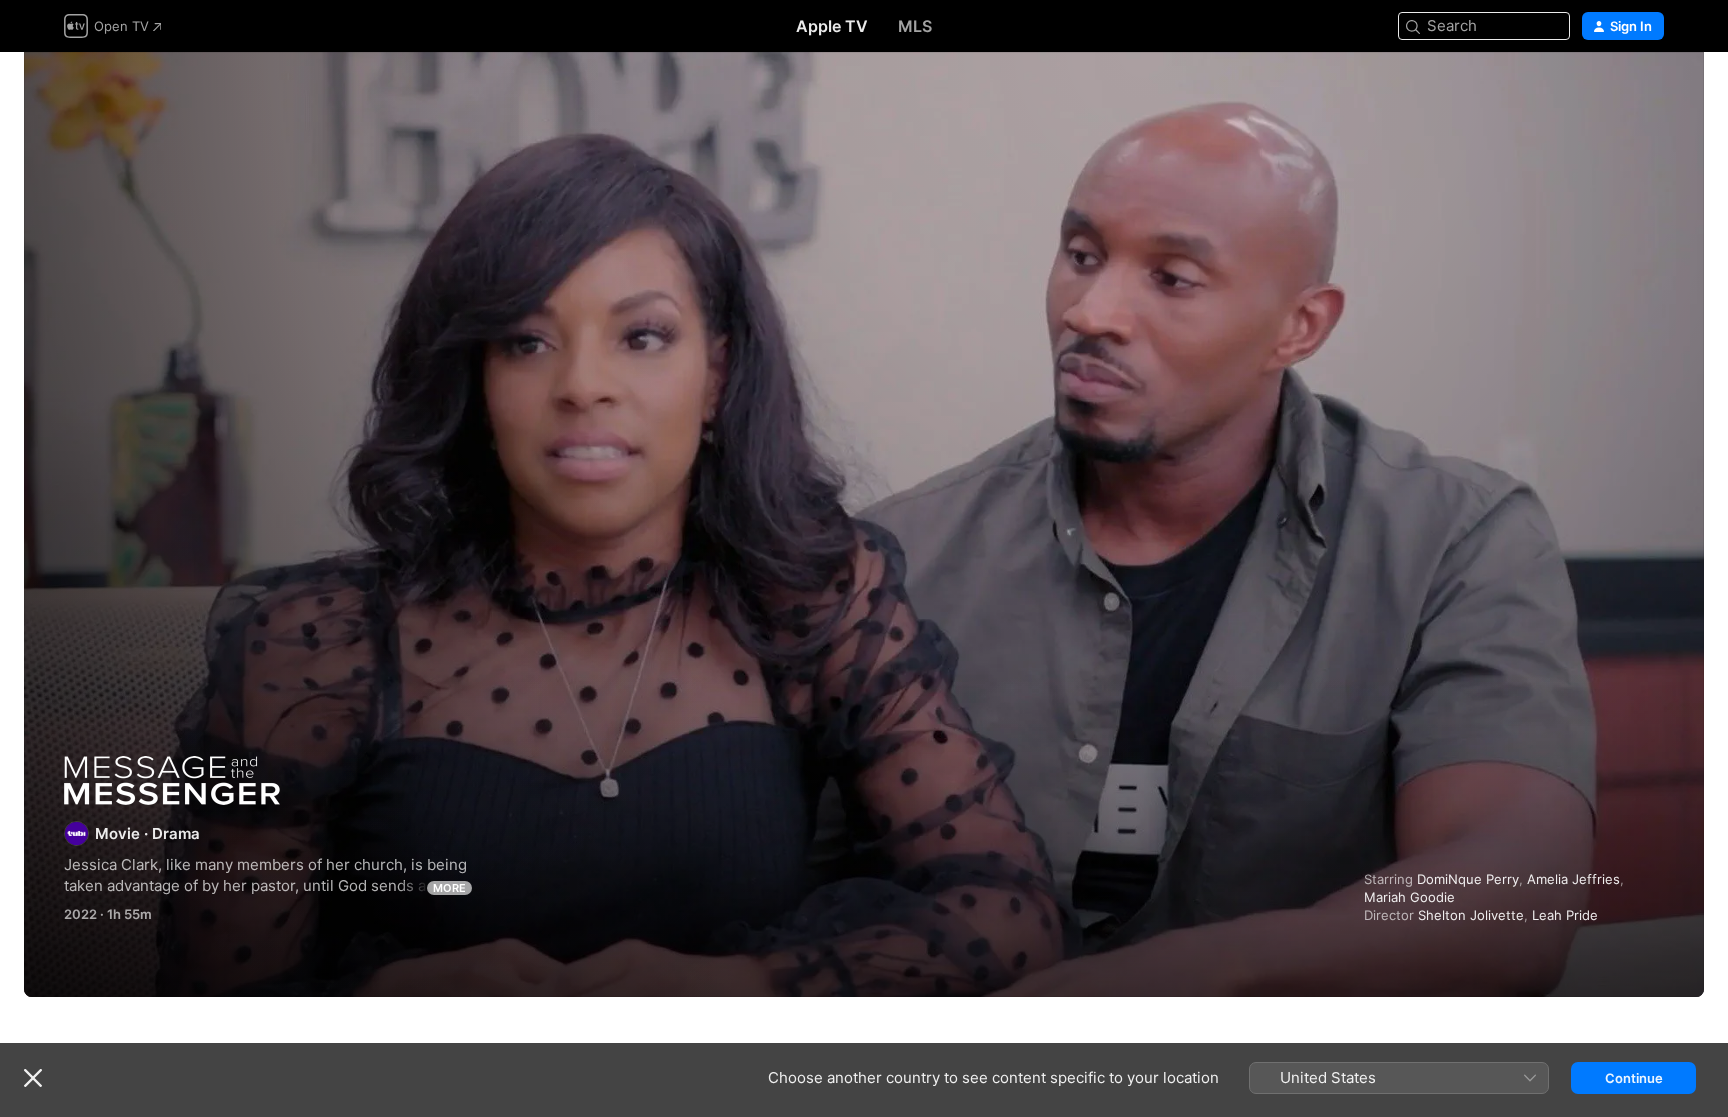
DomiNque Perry (1468, 879)
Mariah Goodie (1409, 897)
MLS (915, 26)
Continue (1634, 1078)
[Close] (33, 1078)
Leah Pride (1565, 915)
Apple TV (832, 26)
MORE (449, 888)
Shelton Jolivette (1471, 915)
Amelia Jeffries (1573, 879)
